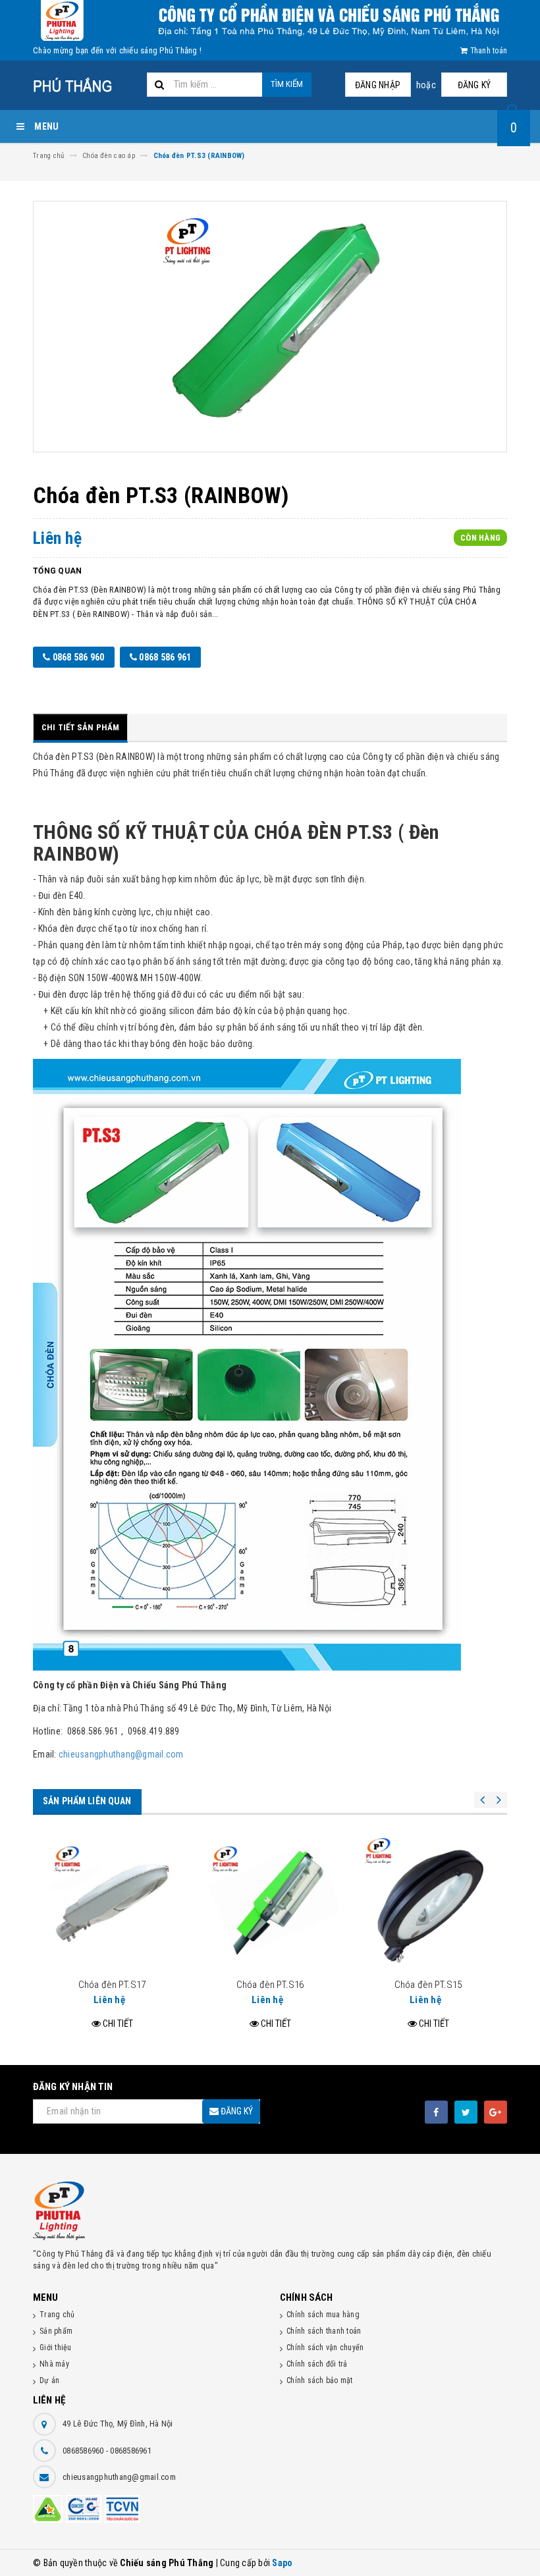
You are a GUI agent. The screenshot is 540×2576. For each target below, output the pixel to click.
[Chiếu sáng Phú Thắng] (270, 2211)
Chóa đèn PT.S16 (270, 1985)
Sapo (282, 2563)
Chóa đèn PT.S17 (112, 1985)
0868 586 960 (77, 657)
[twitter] (466, 2112)
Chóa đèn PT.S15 (428, 1985)
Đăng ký (474, 85)
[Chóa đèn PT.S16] (270, 1904)
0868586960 (84, 2451)
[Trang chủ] (85, 86)
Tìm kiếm (287, 84)
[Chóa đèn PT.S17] (112, 1904)
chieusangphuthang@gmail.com (121, 1754)
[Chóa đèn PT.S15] (428, 1904)
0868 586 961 (164, 657)
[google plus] (496, 2112)
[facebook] (436, 2112)
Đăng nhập (378, 85)
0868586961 (131, 2451)
